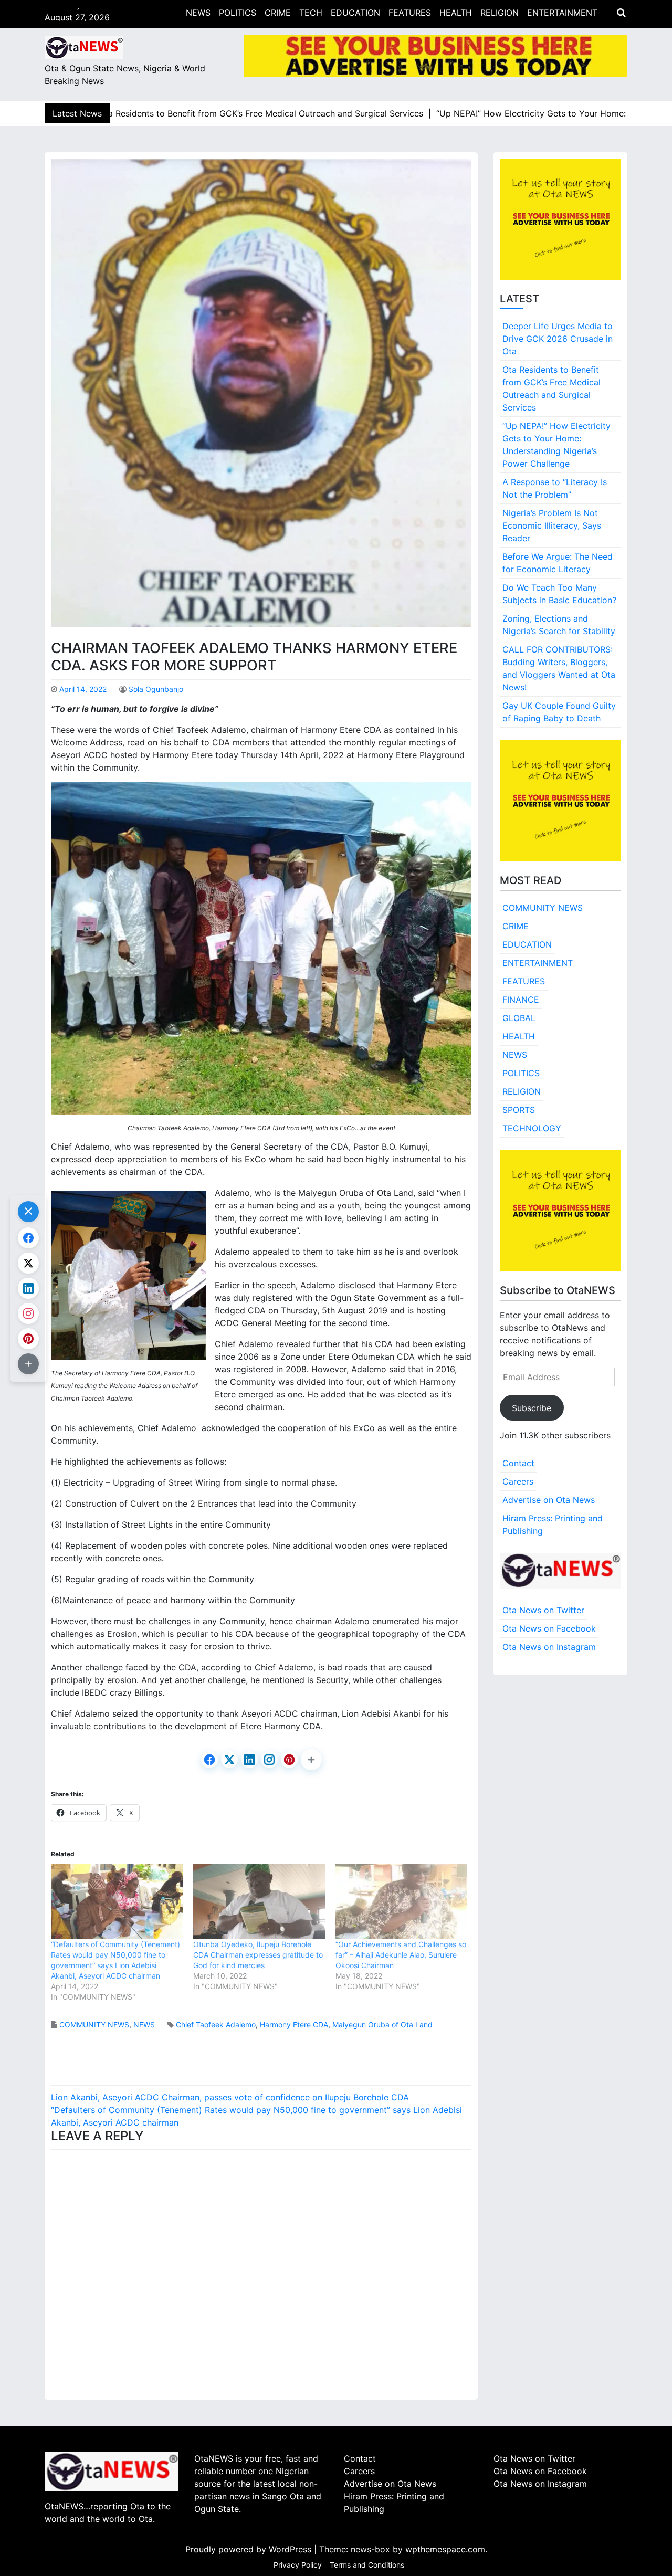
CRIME (278, 13)
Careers (518, 1481)
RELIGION (500, 13)
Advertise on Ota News (549, 1500)
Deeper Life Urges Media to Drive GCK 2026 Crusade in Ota (558, 339)
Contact (518, 1463)
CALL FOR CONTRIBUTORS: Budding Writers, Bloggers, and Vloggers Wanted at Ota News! (559, 668)
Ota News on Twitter (543, 1610)
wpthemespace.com (445, 2549)
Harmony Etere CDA (294, 2025)
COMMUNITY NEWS (94, 2025)
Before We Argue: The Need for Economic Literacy (558, 563)
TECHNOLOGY (532, 1128)
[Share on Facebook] (209, 1760)
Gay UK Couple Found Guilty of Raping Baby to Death (559, 712)
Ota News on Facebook (549, 1628)
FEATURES (410, 13)
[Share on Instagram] (269, 1760)
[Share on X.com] (229, 1760)
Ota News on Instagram (549, 1647)
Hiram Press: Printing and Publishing (553, 1524)
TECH (311, 13)
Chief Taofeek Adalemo (216, 2025)
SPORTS (519, 1110)
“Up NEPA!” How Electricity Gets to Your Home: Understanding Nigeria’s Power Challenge (556, 445)
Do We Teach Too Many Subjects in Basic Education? (559, 594)
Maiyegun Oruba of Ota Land (382, 2025)
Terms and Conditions (367, 2565)
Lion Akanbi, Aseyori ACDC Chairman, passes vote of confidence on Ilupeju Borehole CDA (230, 2097)
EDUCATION (355, 13)
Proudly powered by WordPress (250, 2549)
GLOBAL (519, 1018)
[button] (311, 1760)
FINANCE (521, 1000)
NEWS (198, 13)
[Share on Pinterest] (289, 1760)
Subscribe (532, 1408)
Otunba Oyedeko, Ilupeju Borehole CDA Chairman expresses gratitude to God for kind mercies (258, 1955)
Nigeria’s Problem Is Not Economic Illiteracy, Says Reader (552, 525)
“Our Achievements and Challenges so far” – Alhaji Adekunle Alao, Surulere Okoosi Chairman (401, 1955)
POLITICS (238, 13)
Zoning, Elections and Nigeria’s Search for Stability (559, 625)
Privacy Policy (298, 2565)
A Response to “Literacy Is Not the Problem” (555, 488)
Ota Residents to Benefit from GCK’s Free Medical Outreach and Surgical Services (552, 388)
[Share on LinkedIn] (249, 1760)
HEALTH (456, 13)
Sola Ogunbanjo (156, 689)
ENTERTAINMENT (562, 13)
